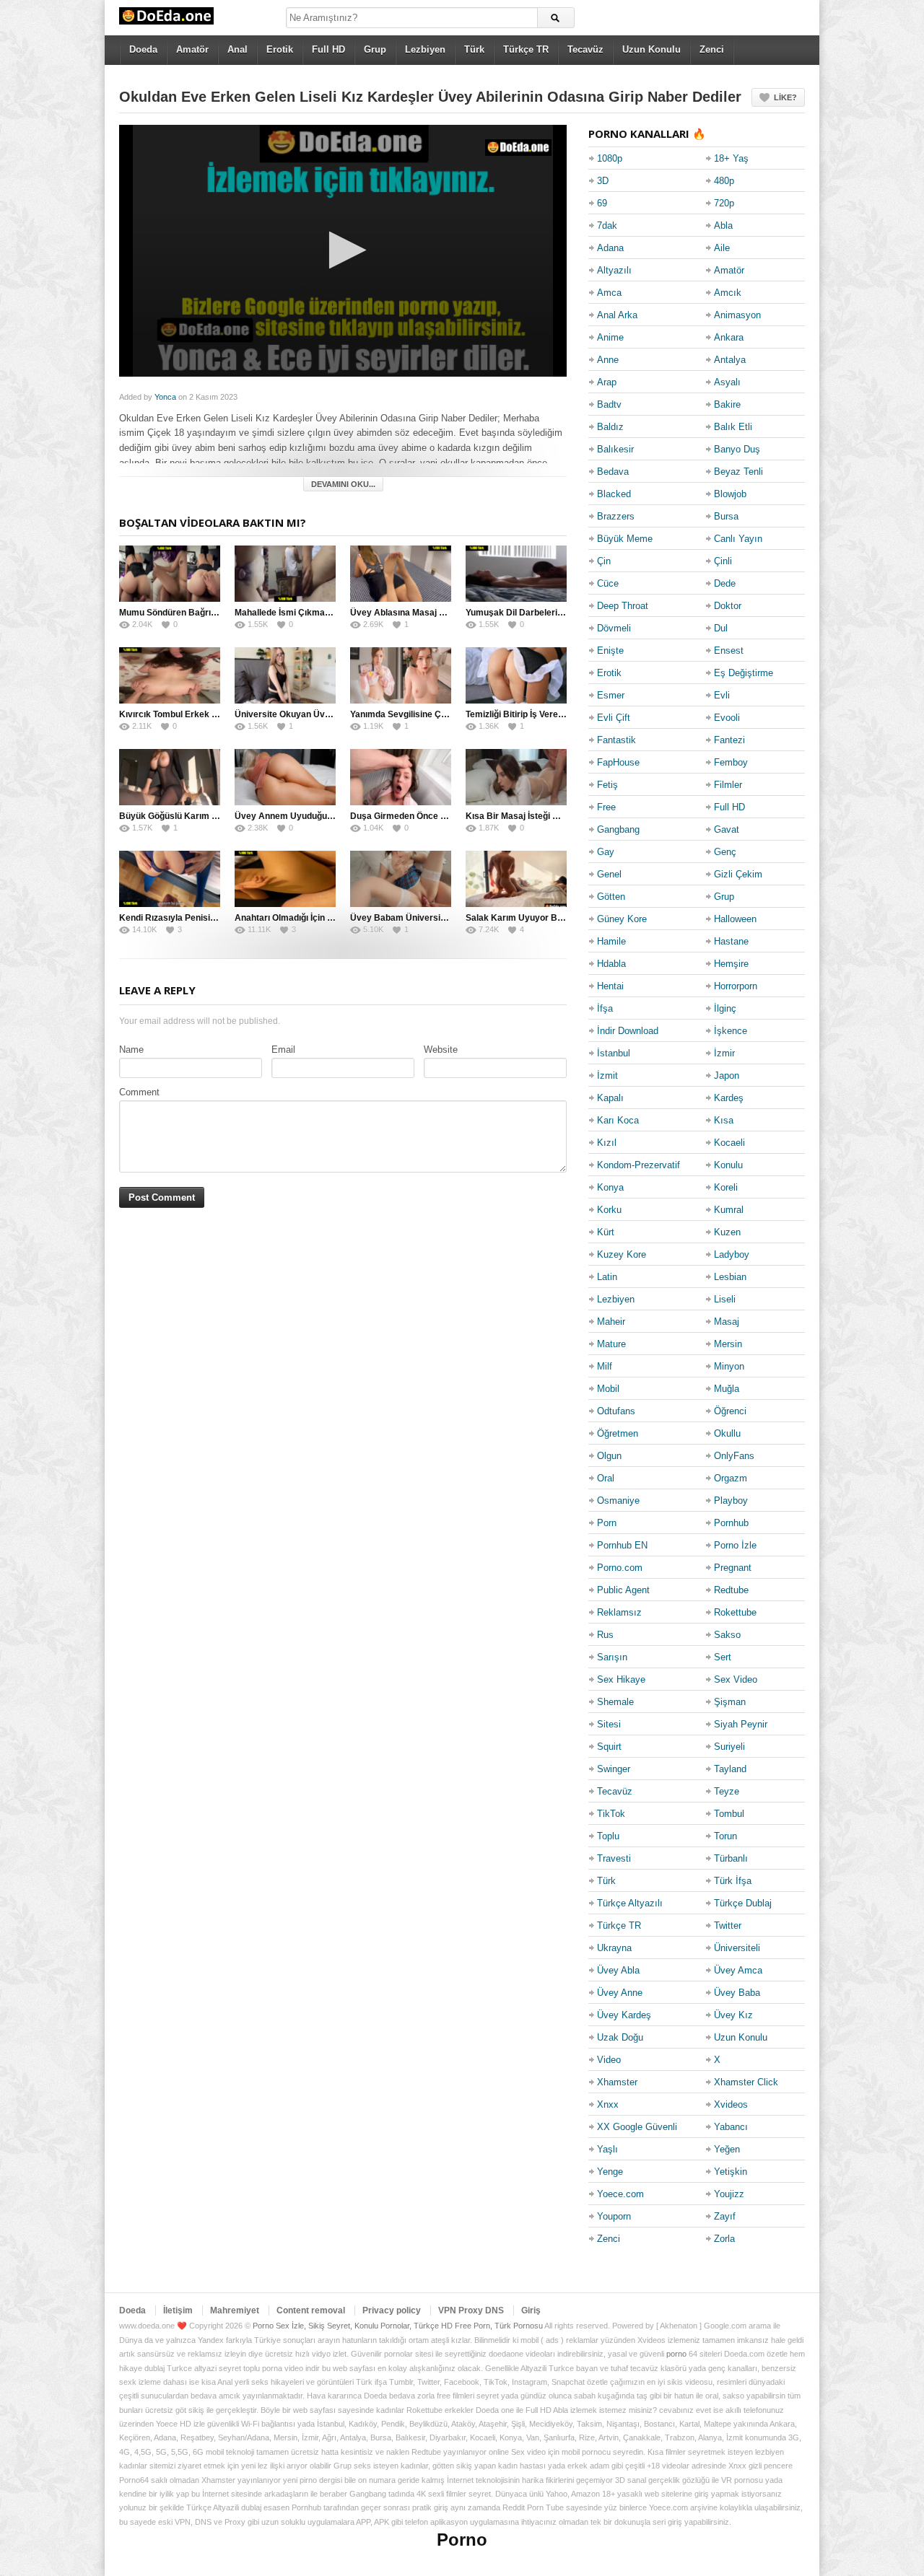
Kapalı (610, 1098)
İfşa (605, 1008)
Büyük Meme (625, 539)
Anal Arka (617, 315)
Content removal (311, 2310)
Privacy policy (392, 2310)
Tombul (729, 1814)
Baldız (610, 427)
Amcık (728, 293)
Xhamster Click (746, 2082)
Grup (375, 49)
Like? (785, 97)
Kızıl (607, 1143)
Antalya (730, 360)
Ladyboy (732, 1254)
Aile (722, 248)
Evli (722, 695)
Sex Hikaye (621, 1679)
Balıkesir (615, 449)
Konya (610, 1187)
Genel (609, 874)
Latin (607, 1277)
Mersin (728, 1344)
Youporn (614, 2216)
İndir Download (628, 1031)
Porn (607, 1523)
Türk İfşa (733, 1881)
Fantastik (616, 740)
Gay (606, 852)
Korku (609, 1210)
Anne (608, 360)
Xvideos (731, 2104)
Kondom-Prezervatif (638, 1165)
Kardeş (729, 1098)
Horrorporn (736, 986)
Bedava (613, 472)
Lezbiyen (425, 49)
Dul (721, 628)
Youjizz (729, 2194)
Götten (611, 897)
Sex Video (736, 1679)
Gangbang (618, 829)
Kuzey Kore (622, 1254)
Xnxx (608, 2104)
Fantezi (729, 740)
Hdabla (611, 964)
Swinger (614, 1769)
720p (724, 203)
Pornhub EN (622, 1545)
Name (131, 1050)
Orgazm (731, 1478)
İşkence (731, 1031)
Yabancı (731, 2127)
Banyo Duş (737, 449)
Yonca (165, 397)
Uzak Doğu (620, 2037)
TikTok (611, 1814)
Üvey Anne (620, 1993)
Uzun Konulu (651, 49)
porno (676, 2354)
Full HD (328, 49)
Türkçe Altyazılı (630, 1903)
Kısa (724, 1120)
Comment (139, 1092)
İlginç (725, 1008)
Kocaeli (729, 1143)
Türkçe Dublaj (743, 1903)
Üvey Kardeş (624, 2015)
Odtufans (616, 1411)
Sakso (727, 1635)
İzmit (607, 1075)
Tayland (730, 1769)
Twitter (728, 1926)
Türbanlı (731, 1858)
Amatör (192, 49)
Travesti (614, 1858)
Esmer (611, 695)
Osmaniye (618, 1501)
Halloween (735, 919)
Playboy (731, 1501)
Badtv (609, 404)
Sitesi (609, 1724)
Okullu (727, 1433)
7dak (607, 225)
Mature (611, 1344)
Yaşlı (607, 2149)
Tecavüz (585, 49)
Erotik (280, 49)
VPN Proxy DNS (471, 2310)
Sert (723, 1657)
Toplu (608, 1836)
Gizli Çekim (738, 874)
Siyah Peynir (741, 1724)
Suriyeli (729, 1747)
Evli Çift (614, 718)
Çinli (723, 561)
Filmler (728, 785)
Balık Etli (733, 427)
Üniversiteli (737, 1948)
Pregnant (733, 1568)
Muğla (727, 1389)
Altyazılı (614, 270)
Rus (605, 1635)
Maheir (611, 1322)
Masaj (727, 1322)
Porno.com (620, 1568)
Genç (725, 852)
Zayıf (725, 2216)
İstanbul (614, 1053)
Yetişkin (731, 2172)
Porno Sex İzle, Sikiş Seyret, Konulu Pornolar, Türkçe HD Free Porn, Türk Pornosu (398, 2326)
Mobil (608, 1389)
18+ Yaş (731, 158)
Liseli (725, 1299)
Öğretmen (618, 1433)
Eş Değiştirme (744, 673)
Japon (727, 1075)
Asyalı (727, 382)
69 (602, 203)
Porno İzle (735, 1545)
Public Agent (623, 1590)
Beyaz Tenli (738, 472)
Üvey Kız (733, 2015)
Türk (474, 49)
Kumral (729, 1210)
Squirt (609, 1747)
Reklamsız (619, 1612)
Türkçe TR (526, 49)
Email (283, 1050)
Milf (605, 1366)
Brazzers (616, 516)
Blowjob (730, 494)
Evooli (727, 718)
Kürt (606, 1232)
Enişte (610, 650)
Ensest (729, 650)
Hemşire (731, 964)
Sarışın (612, 1657)
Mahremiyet (235, 2310)
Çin (604, 561)
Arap (607, 382)
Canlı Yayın (738, 539)
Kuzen (727, 1232)
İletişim (178, 2310)
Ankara (729, 337)
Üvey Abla (618, 1970)
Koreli (726, 1187)
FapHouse (618, 762)
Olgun (609, 1456)
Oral (606, 1478)
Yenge (610, 2172)
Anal (237, 49)
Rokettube (735, 1612)
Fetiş (607, 785)
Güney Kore (622, 919)
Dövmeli (614, 628)
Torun (725, 1836)
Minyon (729, 1366)
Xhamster (617, 2082)
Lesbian (730, 1277)
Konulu (728, 1165)
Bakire (727, 404)
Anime (610, 337)
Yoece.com (620, 2194)
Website (441, 1050)
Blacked (614, 494)
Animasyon (737, 315)
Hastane (731, 941)
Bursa (726, 516)
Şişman (730, 1702)
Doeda (143, 49)
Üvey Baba (737, 1993)
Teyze (727, 1791)
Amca (609, 293)
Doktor (728, 606)
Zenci (712, 49)
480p (724, 181)
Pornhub (731, 1523)
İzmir (724, 1053)
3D (603, 181)
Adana (610, 248)
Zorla (724, 2239)
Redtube (731, 1590)
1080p (610, 158)
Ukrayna (614, 1948)
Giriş (531, 2310)
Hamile (611, 941)
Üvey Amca (738, 1970)
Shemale (615, 1702)
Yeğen (727, 2149)
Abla (723, 225)
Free (606, 807)
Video (609, 2060)
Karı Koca (618, 1120)
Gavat (727, 829)
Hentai (610, 986)
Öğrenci (730, 1411)
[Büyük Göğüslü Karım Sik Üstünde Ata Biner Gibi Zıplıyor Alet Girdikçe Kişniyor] (170, 777)
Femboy (731, 762)
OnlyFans (734, 1456)
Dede (725, 583)
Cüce (608, 583)
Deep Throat (623, 606)
